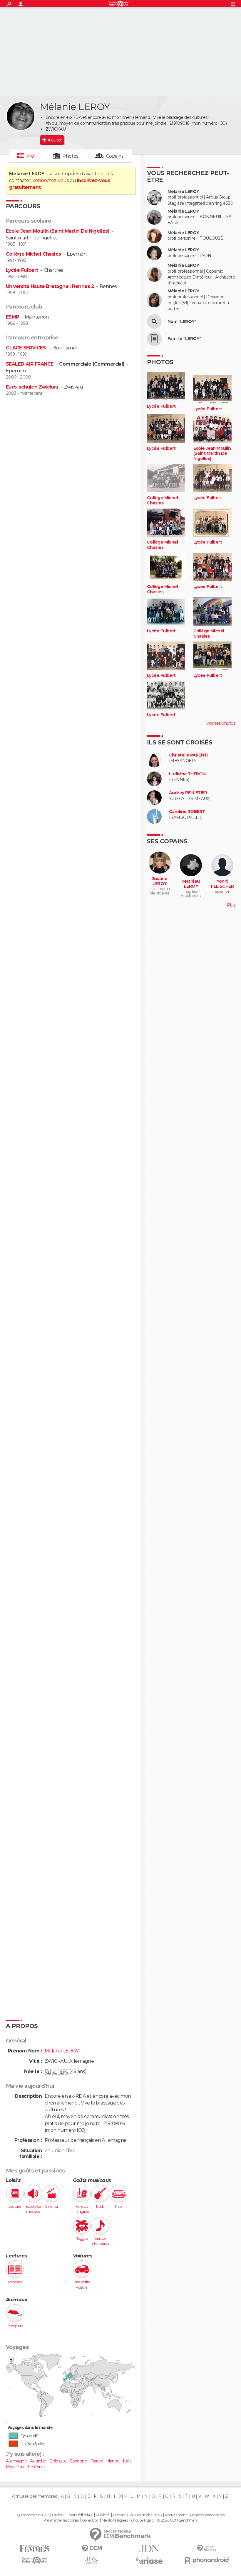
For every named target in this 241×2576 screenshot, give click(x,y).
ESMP (12, 317)
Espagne (78, 2461)
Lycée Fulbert (22, 270)
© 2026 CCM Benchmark (178, 2520)
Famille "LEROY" (184, 339)
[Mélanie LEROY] (21, 116)
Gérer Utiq (90, 2520)
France (97, 2461)
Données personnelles (207, 2515)
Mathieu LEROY (191, 884)
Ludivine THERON (187, 774)
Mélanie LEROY (183, 192)
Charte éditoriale (79, 2515)
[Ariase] (149, 2560)
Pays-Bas (15, 2467)
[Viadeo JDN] (92, 2561)
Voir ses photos (221, 723)
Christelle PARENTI (188, 755)
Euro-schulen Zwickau (32, 387)
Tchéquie (36, 2467)
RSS (158, 2515)
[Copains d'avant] (35, 2560)
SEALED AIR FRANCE (30, 364)
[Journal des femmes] (35, 2548)
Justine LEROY (160, 881)
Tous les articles (140, 2515)
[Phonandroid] (206, 2560)
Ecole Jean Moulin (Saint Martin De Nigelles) (58, 231)
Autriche (38, 2461)
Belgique (58, 2461)
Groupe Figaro (143, 2520)
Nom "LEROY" (182, 322)
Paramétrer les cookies (61, 2520)
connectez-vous (51, 180)
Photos (70, 156)
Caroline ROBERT (187, 812)
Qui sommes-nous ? (33, 2515)
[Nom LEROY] (154, 321)
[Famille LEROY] (154, 339)
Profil (32, 156)
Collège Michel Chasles (34, 254)
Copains (115, 156)
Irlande (113, 2461)
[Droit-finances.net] (206, 2548)
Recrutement (176, 2515)
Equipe (58, 2515)
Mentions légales (115, 2520)
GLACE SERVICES (26, 348)
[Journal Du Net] (149, 2548)
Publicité (103, 2515)
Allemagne (16, 2461)
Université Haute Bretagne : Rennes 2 (50, 286)
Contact (119, 2515)
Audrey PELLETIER (188, 793)
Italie (127, 2461)
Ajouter (55, 140)
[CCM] (92, 2548)
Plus (231, 905)
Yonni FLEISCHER (222, 884)
